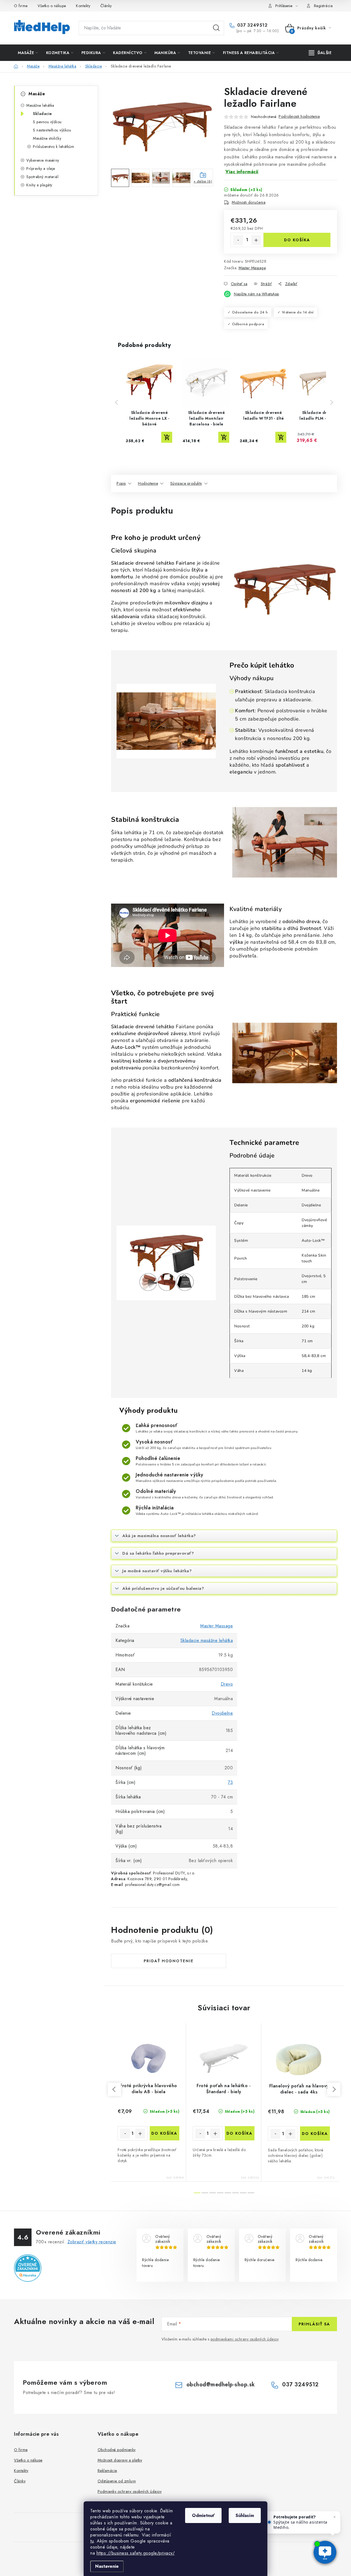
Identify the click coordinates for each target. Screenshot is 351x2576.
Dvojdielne (222, 1713)
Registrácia (323, 6)
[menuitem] (28, 53)
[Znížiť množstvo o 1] (238, 240)
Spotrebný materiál (42, 177)
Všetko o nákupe (52, 6)
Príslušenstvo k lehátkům (53, 147)
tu (92, 2541)
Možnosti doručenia (249, 202)
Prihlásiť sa (314, 2324)
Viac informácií (242, 172)
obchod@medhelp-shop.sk (221, 2385)
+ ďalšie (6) (203, 181)
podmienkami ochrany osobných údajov (245, 2339)
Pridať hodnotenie (169, 1961)
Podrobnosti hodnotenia (299, 116)
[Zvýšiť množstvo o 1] (256, 240)
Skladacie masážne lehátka (207, 1640)
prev (114, 2089)
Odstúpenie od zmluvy (117, 2481)
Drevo (227, 1684)
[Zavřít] (335, 2517)
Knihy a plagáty (39, 185)
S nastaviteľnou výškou (52, 130)
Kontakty (83, 6)
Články (106, 6)
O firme (21, 6)
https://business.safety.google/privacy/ (136, 2553)
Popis (121, 483)
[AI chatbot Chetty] (325, 2553)
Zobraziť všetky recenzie (92, 2242)
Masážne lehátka (40, 105)
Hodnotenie (148, 483)
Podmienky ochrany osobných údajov (130, 2491)
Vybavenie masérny (43, 160)
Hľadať (216, 28)
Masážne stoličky (47, 138)
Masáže (37, 94)
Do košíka (297, 240)
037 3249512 (251, 25)
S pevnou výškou (47, 122)
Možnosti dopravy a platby (120, 2460)
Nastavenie (107, 2566)
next (334, 2089)
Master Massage (252, 268)
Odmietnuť (203, 2515)
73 (230, 1782)
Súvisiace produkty (186, 483)
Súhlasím (245, 2515)
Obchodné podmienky (117, 2450)
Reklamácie (107, 2471)
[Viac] (320, 53)
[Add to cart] (167, 437)
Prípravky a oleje (41, 169)
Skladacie (43, 114)
